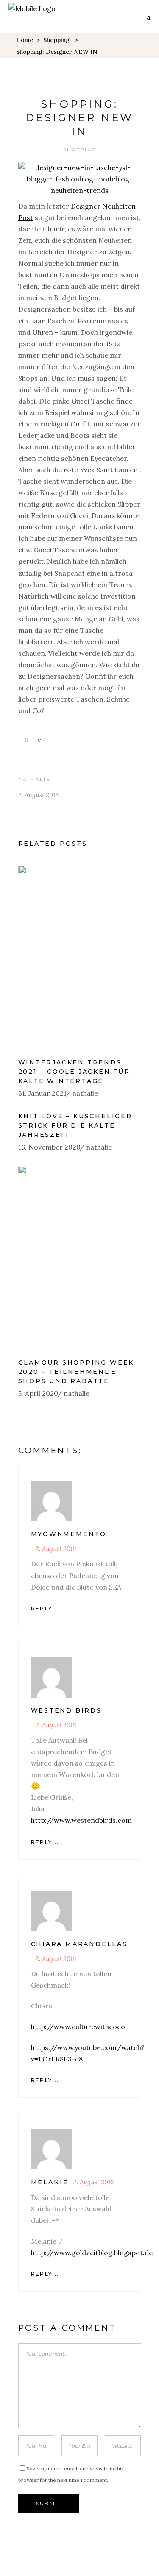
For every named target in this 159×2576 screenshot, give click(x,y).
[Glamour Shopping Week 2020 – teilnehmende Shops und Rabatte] (80, 1258)
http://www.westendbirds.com (81, 1820)
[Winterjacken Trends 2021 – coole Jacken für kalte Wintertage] (80, 958)
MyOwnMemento (69, 1534)
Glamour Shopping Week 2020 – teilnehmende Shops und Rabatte (76, 1372)
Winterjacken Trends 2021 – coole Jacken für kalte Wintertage (74, 1072)
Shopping (56, 40)
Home (25, 40)
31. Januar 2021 (42, 1093)
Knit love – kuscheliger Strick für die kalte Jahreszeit (75, 1125)
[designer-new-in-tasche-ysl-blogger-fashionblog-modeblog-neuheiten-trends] (80, 190)
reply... (45, 1608)
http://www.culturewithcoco (78, 2027)
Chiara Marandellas (79, 1944)
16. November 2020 (49, 1147)
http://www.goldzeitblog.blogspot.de (92, 2253)
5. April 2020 (38, 1393)
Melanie (50, 2182)
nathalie (35, 779)
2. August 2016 (38, 795)
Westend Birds (66, 1710)
